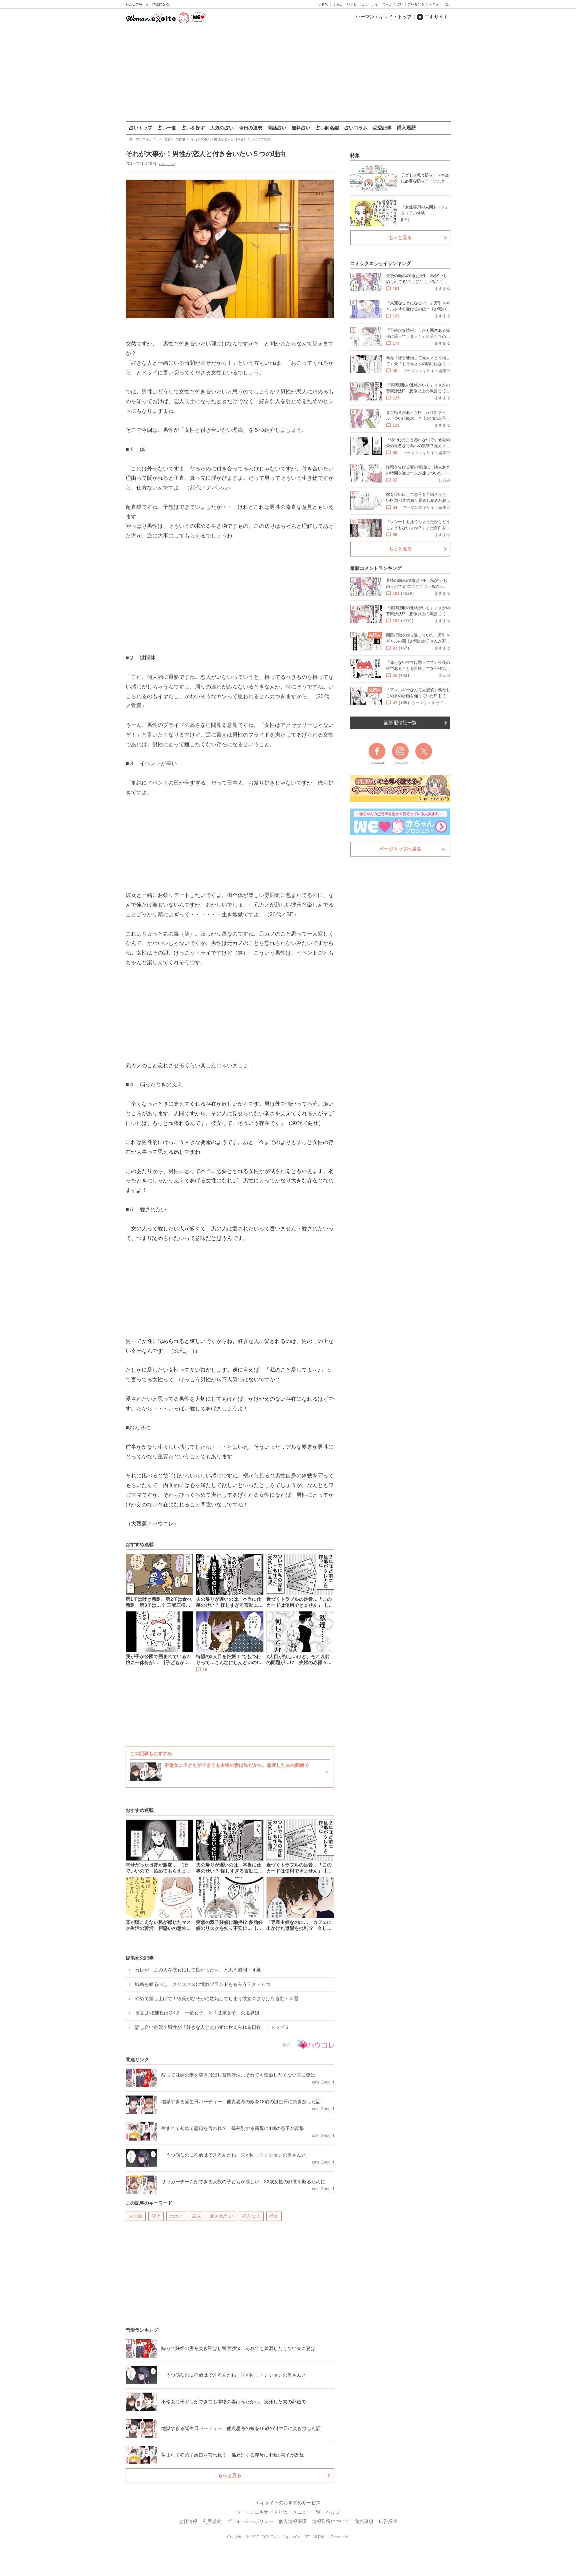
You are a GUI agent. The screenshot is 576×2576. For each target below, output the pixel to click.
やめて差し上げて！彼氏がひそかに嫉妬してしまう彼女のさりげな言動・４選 (217, 1999)
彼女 (274, 2216)
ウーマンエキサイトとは (262, 2512)
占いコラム (356, 128)
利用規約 (212, 2521)
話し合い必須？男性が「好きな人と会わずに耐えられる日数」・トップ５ (212, 2027)
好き (156, 2216)
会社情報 (188, 2521)
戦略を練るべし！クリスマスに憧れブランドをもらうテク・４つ (203, 1984)
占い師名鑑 (327, 128)
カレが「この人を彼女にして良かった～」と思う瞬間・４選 (198, 1970)
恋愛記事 (382, 128)
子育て (323, 4)
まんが (387, 4)
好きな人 (251, 2216)
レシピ (352, 4)
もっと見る (230, 2475)
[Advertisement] (288, 73)
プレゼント (416, 4)
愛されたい (222, 2216)
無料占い (301, 128)
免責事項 (364, 2521)
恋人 (197, 2216)
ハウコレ (167, 164)
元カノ (176, 2216)
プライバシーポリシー (250, 2521)
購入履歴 (406, 128)
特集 (355, 155)
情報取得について (331, 2521)
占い (400, 4)
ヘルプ (333, 2512)
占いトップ (141, 128)
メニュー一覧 (439, 4)
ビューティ (370, 4)
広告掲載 (388, 2521)
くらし (338, 4)
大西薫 (136, 2216)
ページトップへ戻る (400, 849)
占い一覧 (167, 128)
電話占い (277, 128)
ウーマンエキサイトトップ (384, 17)
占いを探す (193, 128)
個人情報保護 (293, 2521)
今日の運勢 (251, 128)
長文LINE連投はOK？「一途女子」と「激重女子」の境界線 (197, 2013)
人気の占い (222, 128)
